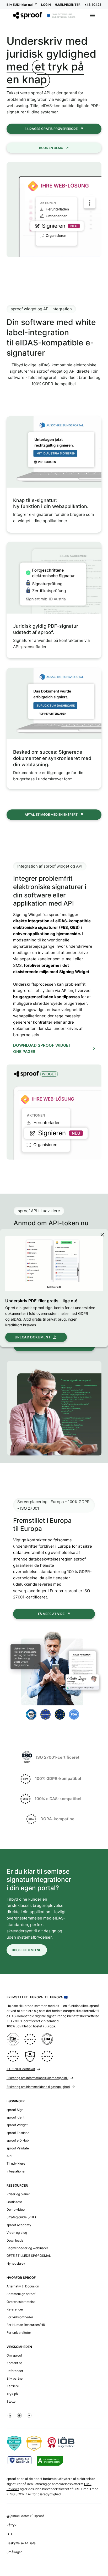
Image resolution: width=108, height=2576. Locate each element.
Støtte (11, 2401)
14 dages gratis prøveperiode (51, 129)
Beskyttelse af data (21, 2543)
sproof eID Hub (18, 2140)
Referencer (15, 2309)
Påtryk (12, 2525)
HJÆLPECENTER (68, 5)
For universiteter (19, 2333)
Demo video (16, 2210)
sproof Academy (19, 2225)
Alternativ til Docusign (23, 2286)
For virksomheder (20, 2317)
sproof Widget (17, 2125)
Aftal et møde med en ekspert (51, 815)
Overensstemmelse (21, 2302)
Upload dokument (33, 1337)
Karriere (13, 2386)
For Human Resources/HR (26, 2325)
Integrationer (16, 2171)
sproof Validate (18, 2148)
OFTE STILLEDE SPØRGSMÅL (29, 2256)
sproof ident (15, 2117)
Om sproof (14, 2355)
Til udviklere (16, 2163)
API (9, 2156)
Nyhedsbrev (16, 2263)
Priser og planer (18, 2194)
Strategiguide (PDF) (21, 2217)
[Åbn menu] (93, 15)
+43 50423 (93, 5)
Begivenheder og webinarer (27, 2248)
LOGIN (46, 5)
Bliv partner (15, 2378)
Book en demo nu (27, 1950)
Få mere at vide (51, 1614)
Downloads (15, 2240)
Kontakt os (14, 2363)
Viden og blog (17, 2233)
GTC (10, 2534)
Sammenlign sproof (21, 2294)
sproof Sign (15, 2110)
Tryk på (12, 2394)
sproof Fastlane (18, 2133)
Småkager (14, 2552)
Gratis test (14, 2202)
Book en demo (51, 148)
